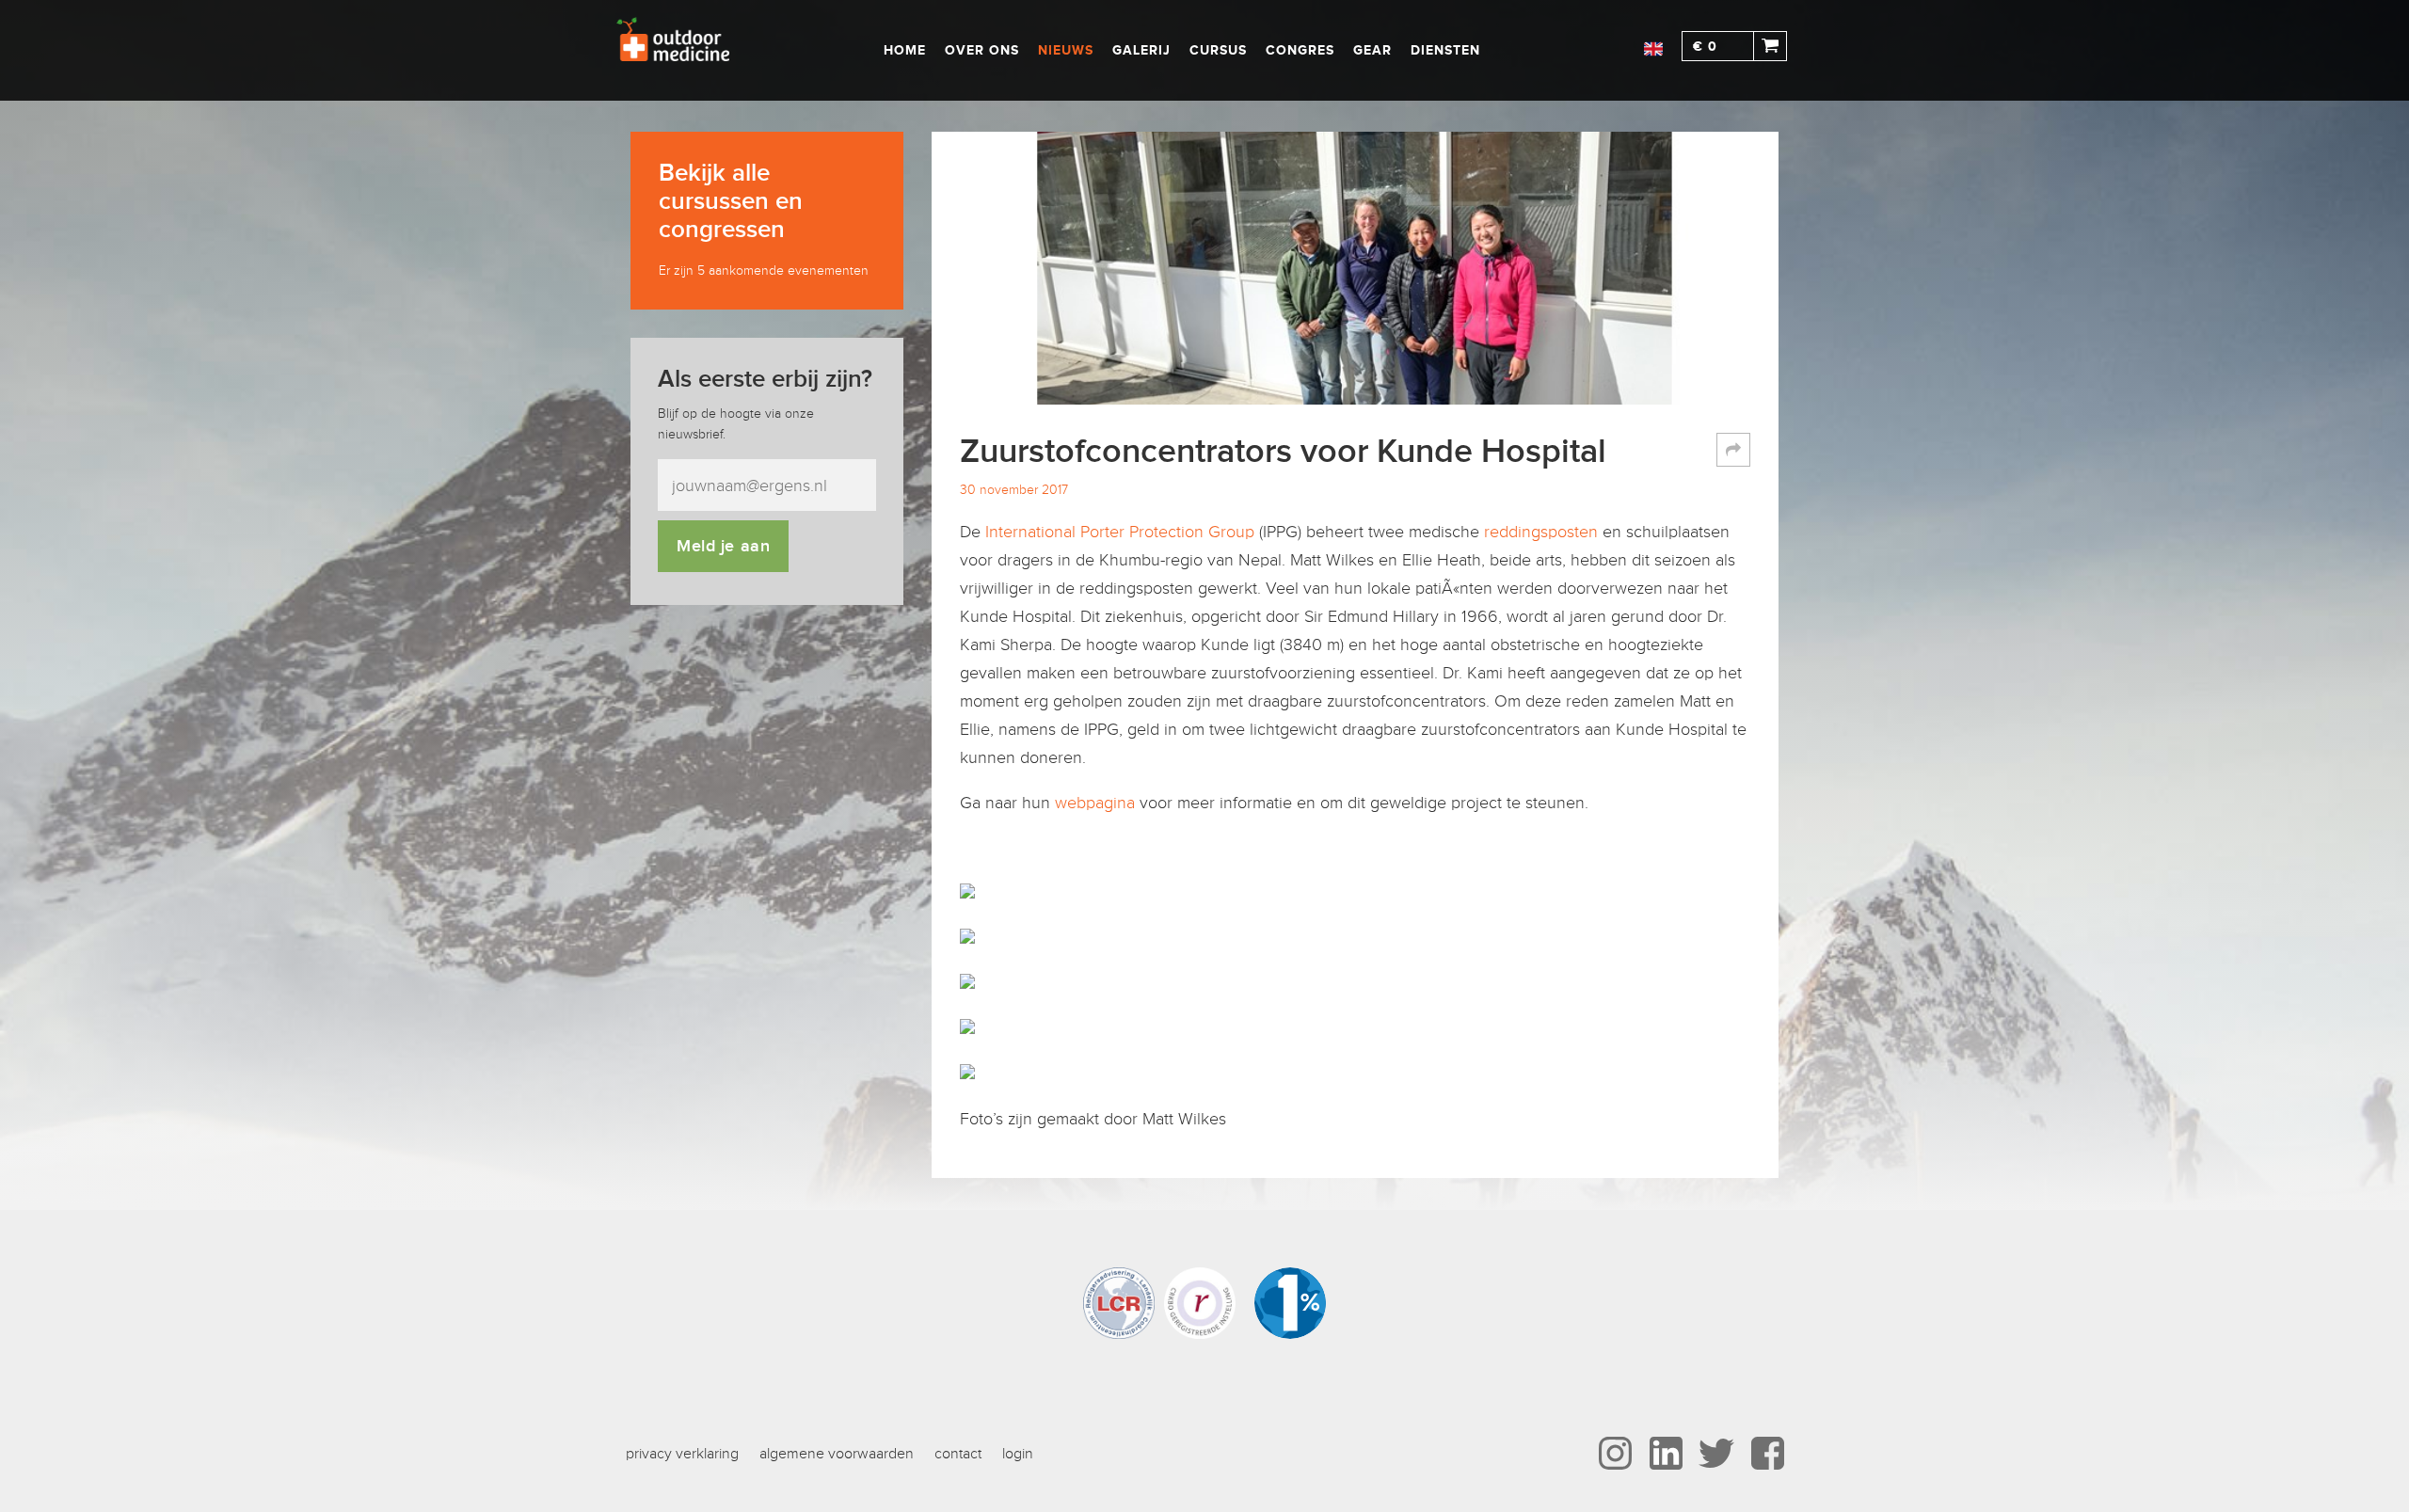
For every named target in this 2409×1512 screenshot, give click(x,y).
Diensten (1445, 50)
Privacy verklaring (682, 1454)
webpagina (1097, 803)
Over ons (982, 50)
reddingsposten (1541, 532)
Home (905, 50)
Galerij (1141, 50)
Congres (1300, 50)
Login (1018, 1454)
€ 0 (1705, 47)
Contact (958, 1454)
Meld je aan (723, 546)
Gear (1372, 50)
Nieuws (1066, 50)
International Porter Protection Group (1120, 532)
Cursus (1218, 50)
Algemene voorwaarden (837, 1454)
